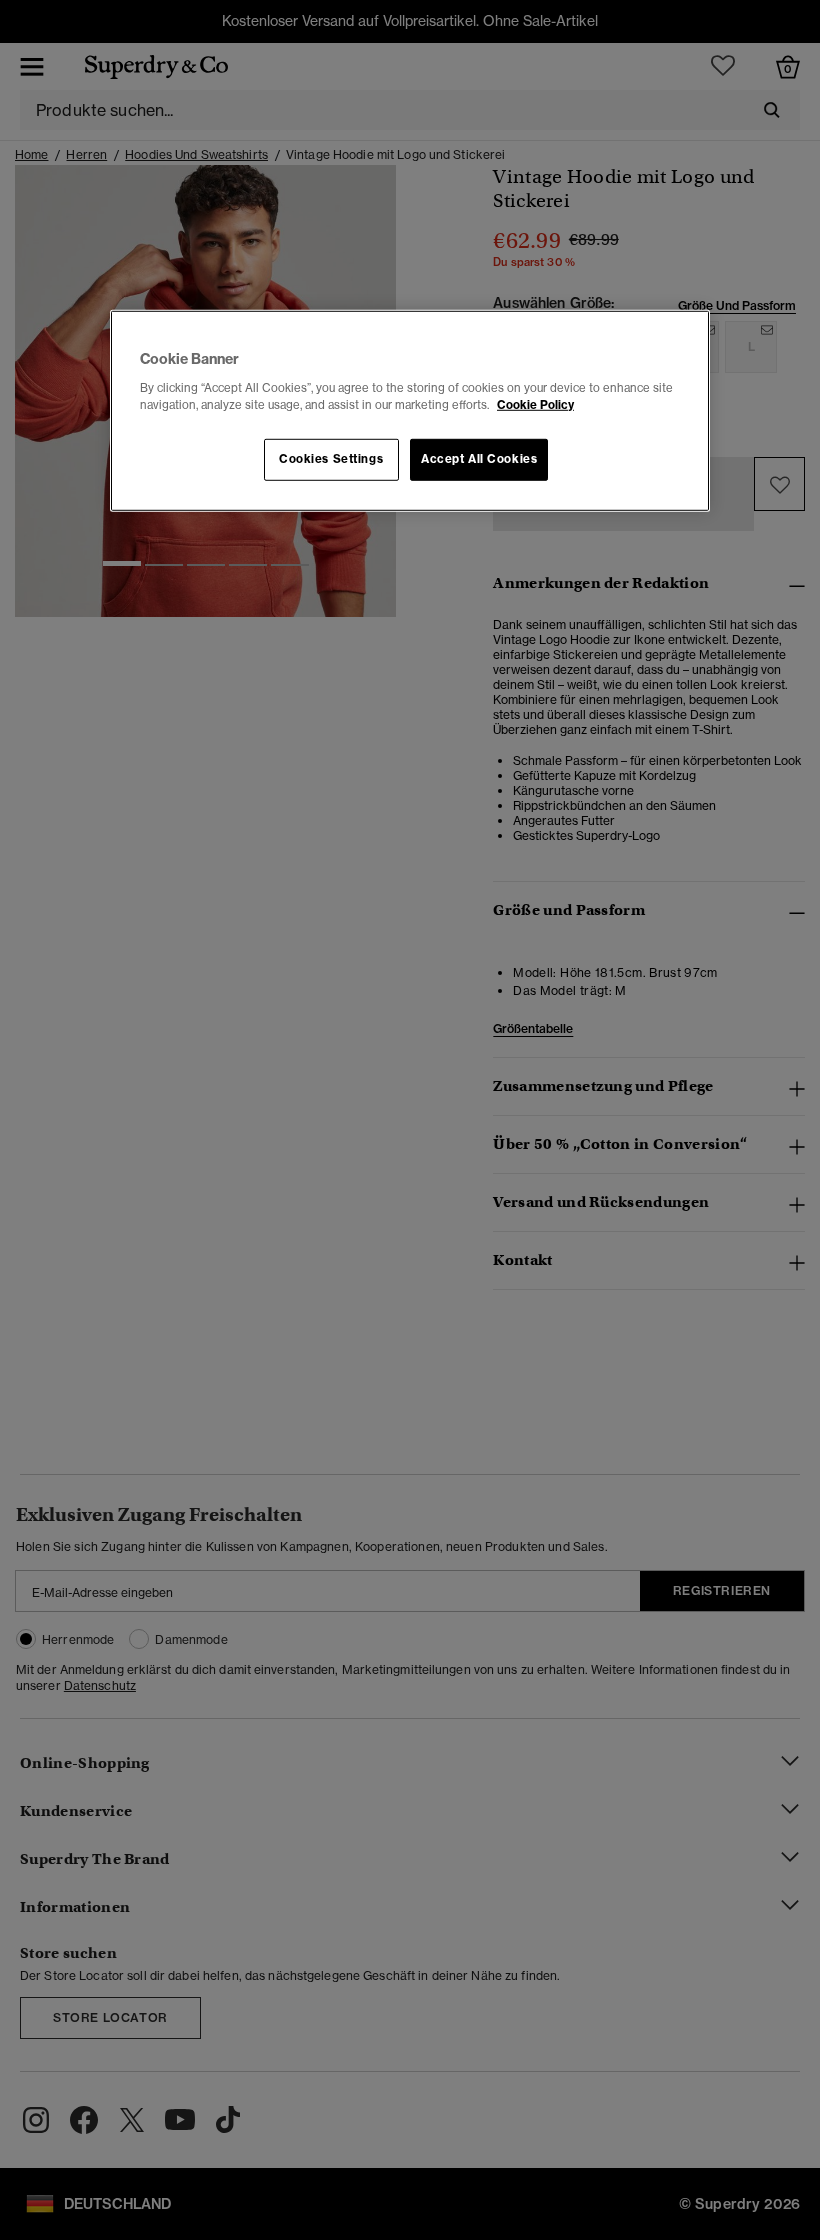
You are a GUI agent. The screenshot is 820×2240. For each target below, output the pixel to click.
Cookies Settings (331, 459)
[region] (410, 411)
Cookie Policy (535, 404)
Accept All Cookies (479, 459)
